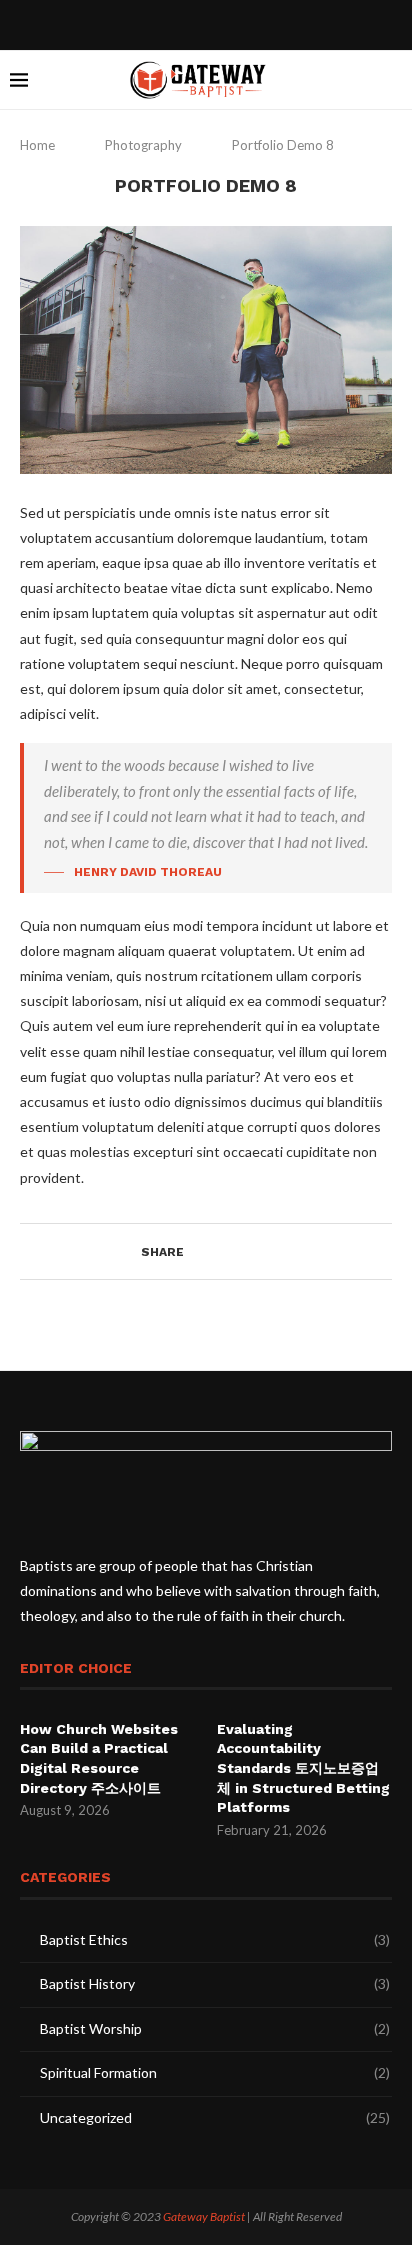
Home (39, 145)
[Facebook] (167, 23)
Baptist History (215, 1983)
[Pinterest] (245, 23)
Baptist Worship (215, 2028)
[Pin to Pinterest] (238, 1251)
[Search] (392, 80)
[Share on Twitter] (219, 1251)
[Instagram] (219, 23)
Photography (143, 145)
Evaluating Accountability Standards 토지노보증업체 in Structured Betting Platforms (303, 1768)
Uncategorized (215, 2117)
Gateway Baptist (204, 2216)
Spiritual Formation (215, 2072)
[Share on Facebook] (200, 1251)
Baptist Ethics (215, 1939)
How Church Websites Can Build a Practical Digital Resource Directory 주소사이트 (99, 1758)
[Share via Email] (257, 1251)
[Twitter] (193, 23)
